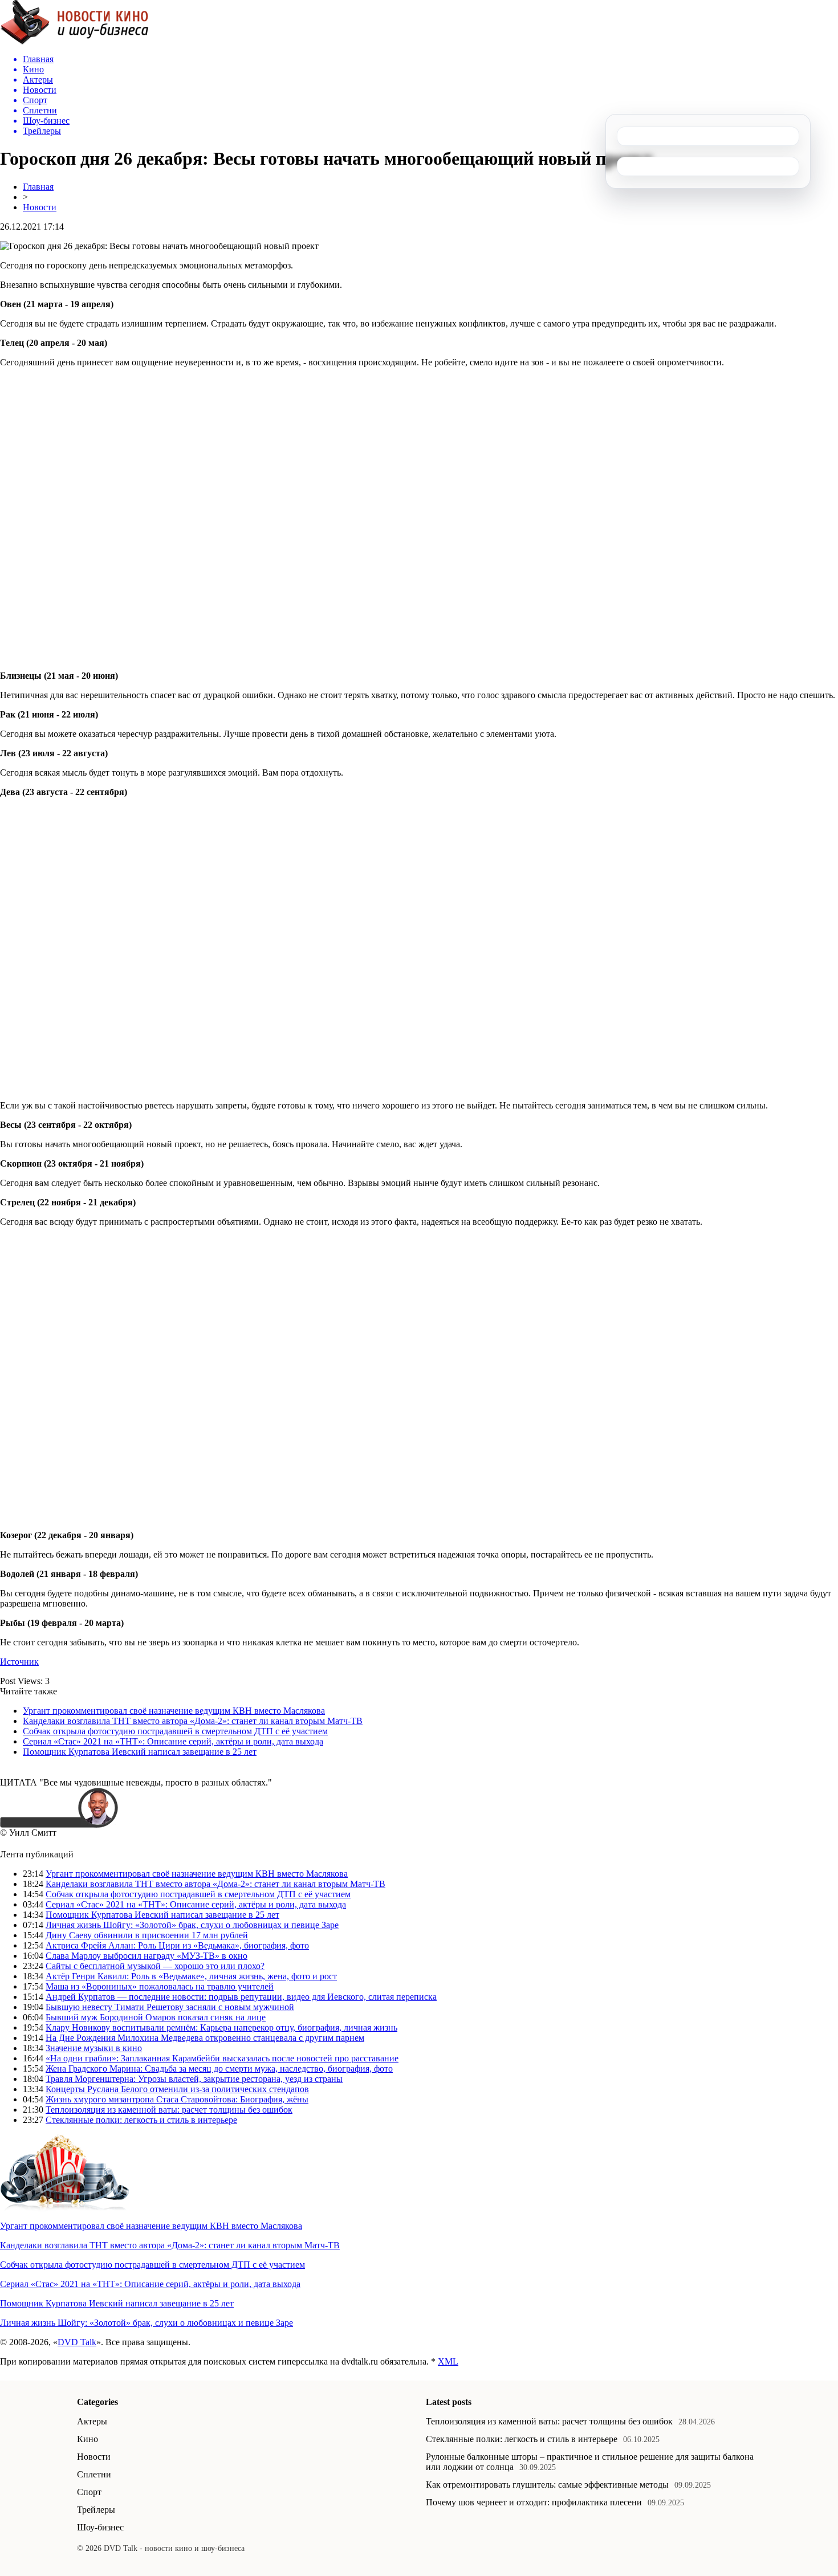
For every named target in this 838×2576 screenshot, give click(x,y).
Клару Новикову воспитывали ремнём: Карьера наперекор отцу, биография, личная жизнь (221, 2027)
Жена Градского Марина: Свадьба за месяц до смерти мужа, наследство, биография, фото (219, 2068)
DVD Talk (77, 2342)
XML (448, 2361)
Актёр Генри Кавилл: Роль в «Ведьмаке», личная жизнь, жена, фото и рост (191, 1976)
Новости (40, 207)
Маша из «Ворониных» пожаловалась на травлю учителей (160, 1986)
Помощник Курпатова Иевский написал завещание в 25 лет (140, 1752)
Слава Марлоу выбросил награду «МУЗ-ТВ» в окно (147, 1956)
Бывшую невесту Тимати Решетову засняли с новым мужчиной (170, 2007)
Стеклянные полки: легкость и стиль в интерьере (141, 2120)
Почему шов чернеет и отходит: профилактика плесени (534, 2502)
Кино (88, 2439)
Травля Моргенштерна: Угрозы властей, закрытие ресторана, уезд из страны (194, 2079)
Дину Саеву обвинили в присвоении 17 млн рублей (147, 1935)
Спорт (89, 2492)
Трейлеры (96, 2510)
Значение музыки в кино (94, 2048)
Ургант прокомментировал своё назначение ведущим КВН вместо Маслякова (174, 1711)
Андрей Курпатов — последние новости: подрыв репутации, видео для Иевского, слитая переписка (241, 1997)
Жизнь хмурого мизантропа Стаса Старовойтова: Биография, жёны (177, 2099)
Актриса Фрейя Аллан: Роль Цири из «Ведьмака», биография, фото (177, 1945)
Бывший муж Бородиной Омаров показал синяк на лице (156, 2017)
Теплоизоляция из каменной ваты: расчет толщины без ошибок (169, 2110)
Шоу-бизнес (100, 2527)
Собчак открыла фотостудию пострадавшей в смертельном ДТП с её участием (175, 1731)
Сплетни (94, 2474)
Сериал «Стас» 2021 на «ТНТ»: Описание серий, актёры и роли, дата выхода (173, 1741)
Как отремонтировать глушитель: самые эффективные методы (547, 2485)
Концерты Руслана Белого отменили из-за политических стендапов (177, 2089)
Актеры (92, 2421)
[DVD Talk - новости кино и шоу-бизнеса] (74, 42)
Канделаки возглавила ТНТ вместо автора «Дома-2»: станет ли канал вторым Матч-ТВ (193, 1721)
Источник (19, 1662)
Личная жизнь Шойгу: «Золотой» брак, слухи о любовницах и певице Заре (192, 1925)
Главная (38, 187)
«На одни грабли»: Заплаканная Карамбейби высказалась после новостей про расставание (222, 2058)
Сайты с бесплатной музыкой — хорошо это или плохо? (155, 1966)
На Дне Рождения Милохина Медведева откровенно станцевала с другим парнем (205, 2038)
